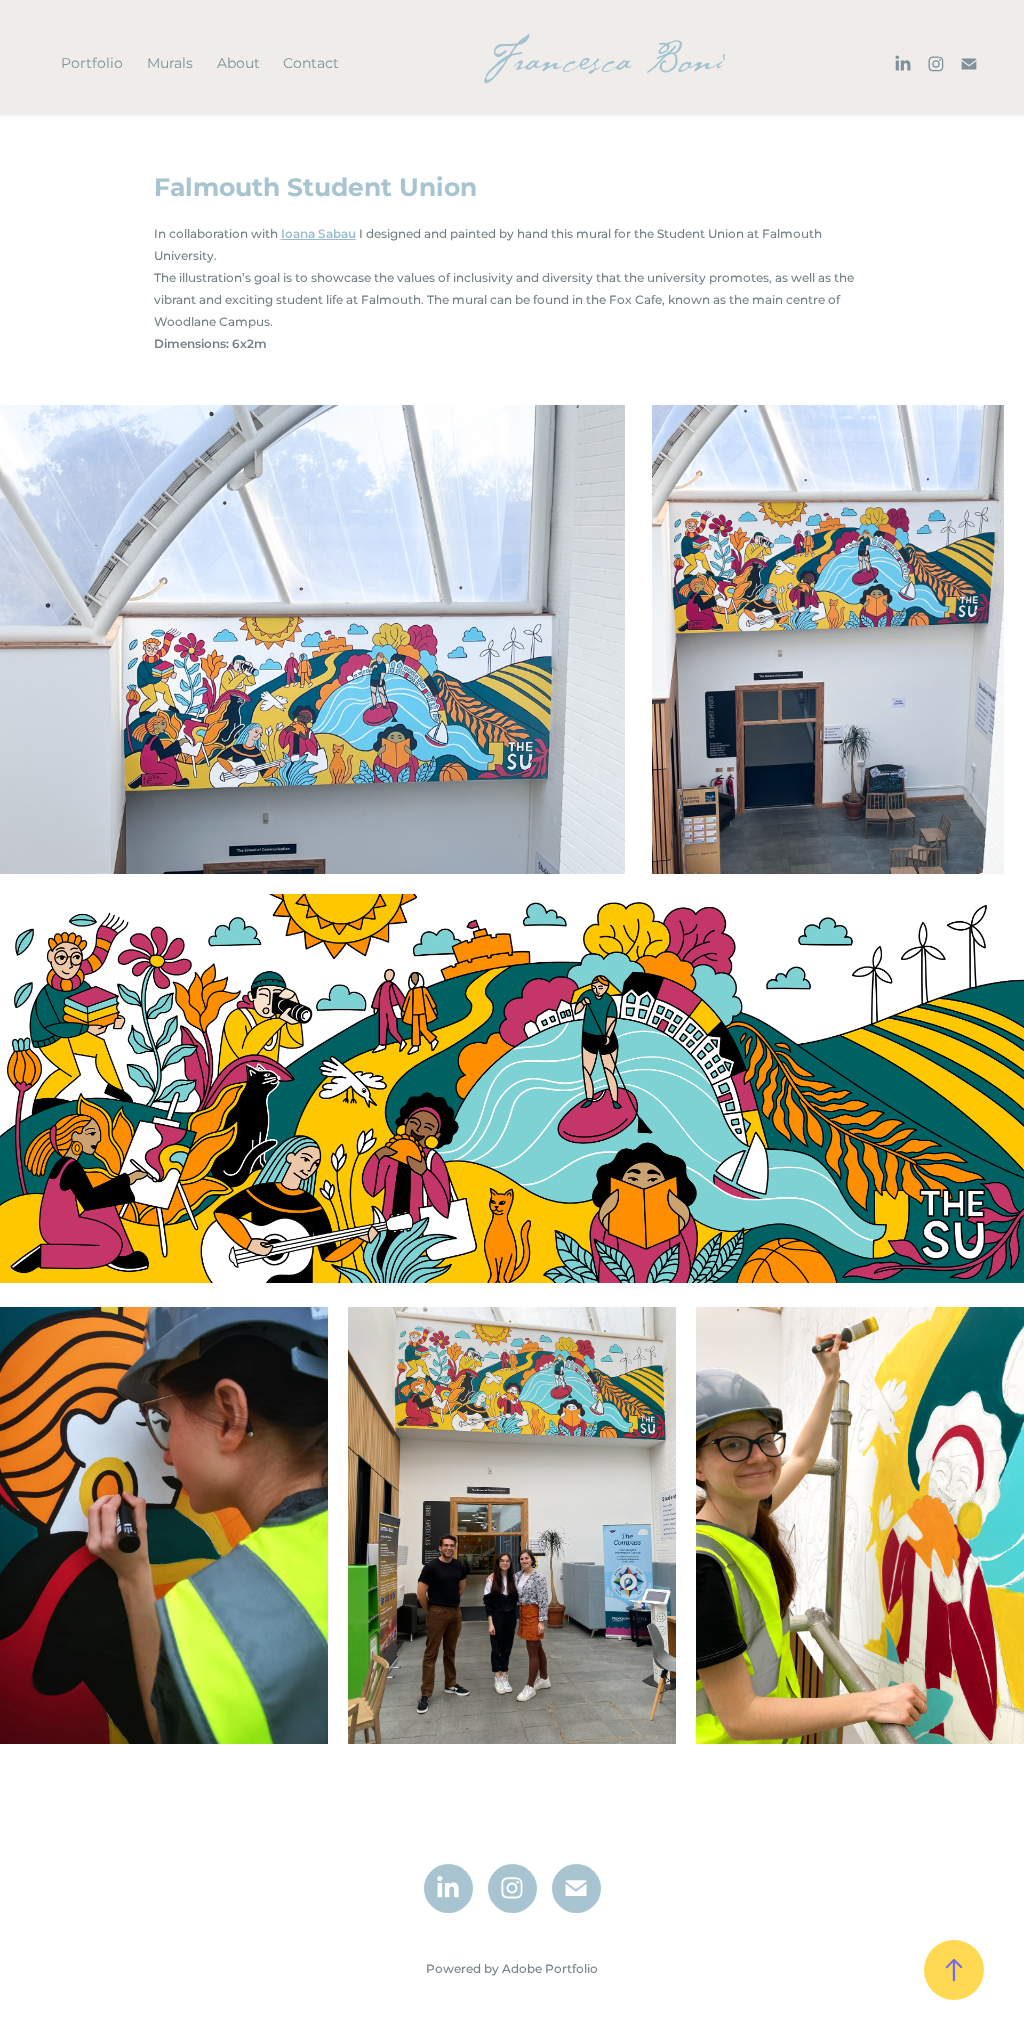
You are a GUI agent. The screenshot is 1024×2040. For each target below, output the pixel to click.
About (238, 63)
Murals (170, 63)
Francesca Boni (602, 63)
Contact (311, 63)
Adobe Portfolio (550, 1969)
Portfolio (92, 63)
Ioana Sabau (318, 234)
